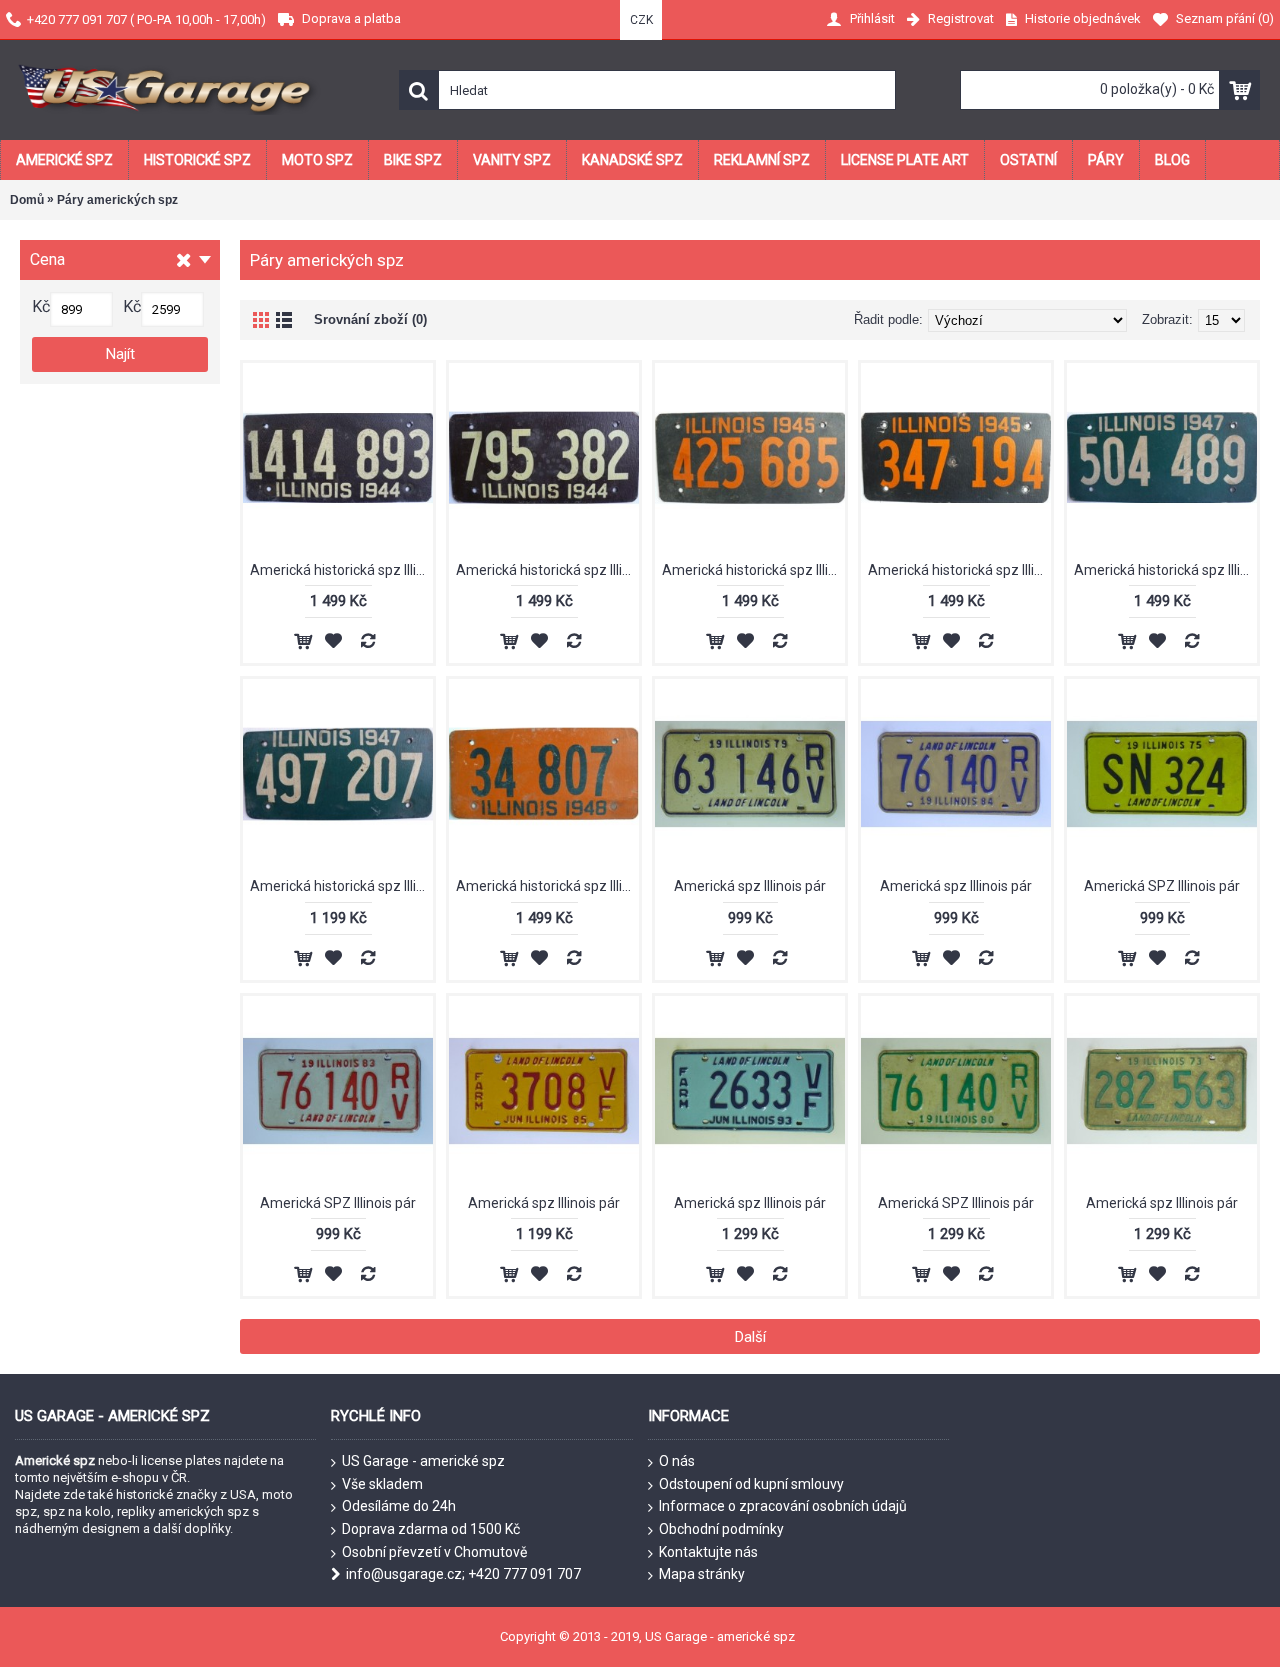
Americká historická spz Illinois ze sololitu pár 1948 (547, 886)
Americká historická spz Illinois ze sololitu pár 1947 (1165, 570)
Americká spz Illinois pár (750, 886)
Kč (41, 306)
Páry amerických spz (117, 200)
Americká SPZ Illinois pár (1162, 886)
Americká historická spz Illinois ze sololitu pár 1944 (341, 570)
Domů (27, 200)
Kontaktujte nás (708, 1552)
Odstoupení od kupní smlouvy (751, 1484)
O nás (677, 1461)
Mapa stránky (702, 1574)
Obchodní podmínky (721, 1529)
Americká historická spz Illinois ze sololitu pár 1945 (753, 570)
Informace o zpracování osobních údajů (783, 1506)
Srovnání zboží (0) (370, 319)
